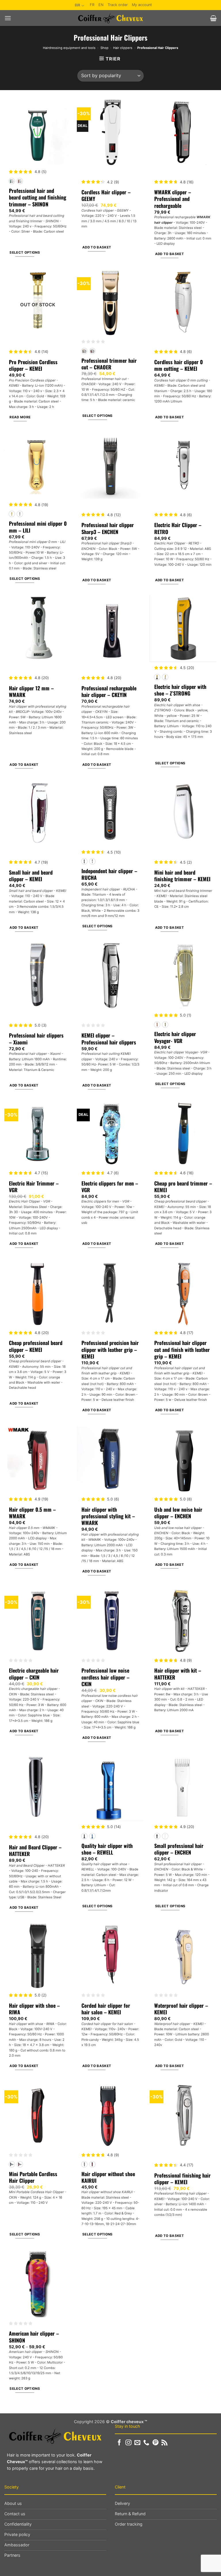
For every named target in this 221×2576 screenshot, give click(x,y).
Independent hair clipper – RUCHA (109, 874)
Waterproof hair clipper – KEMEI (181, 2009)
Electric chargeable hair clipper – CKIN (34, 1674)
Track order (118, 5)
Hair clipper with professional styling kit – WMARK (108, 1516)
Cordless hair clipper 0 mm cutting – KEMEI (179, 365)
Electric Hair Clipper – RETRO (178, 528)
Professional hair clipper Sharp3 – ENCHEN (108, 528)
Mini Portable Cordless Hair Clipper (33, 2177)
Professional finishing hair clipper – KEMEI (182, 2179)
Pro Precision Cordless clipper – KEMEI (33, 365)
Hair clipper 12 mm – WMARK (31, 692)
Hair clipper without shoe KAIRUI (108, 2177)
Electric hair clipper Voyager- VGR (175, 1037)
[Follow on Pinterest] (156, 2443)
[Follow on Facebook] (119, 2443)
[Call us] (146, 2443)
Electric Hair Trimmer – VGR (34, 1187)
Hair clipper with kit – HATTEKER (178, 1674)
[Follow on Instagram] (128, 2443)
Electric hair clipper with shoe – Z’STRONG (180, 690)
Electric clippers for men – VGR (110, 1187)
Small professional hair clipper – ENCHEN (179, 1849)
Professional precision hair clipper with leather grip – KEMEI (110, 1350)
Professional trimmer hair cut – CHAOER (109, 364)
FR (92, 5)
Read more (20, 417)
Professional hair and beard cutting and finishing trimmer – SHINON (38, 197)
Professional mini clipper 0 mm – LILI (38, 527)
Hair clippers (123, 48)
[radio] (12, 181)
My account (142, 5)
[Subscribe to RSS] (164, 2443)
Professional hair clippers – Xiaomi (36, 1039)
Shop (104, 48)
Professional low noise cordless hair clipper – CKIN (105, 1677)
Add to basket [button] (97, 247)
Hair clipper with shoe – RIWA (34, 2009)
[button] (8, 18)
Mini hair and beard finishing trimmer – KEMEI (182, 876)
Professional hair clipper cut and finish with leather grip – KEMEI (182, 1350)
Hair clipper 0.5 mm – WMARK (32, 1513)
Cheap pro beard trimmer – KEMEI (183, 1187)
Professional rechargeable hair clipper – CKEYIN (109, 692)
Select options (25, 252)
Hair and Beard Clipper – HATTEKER (35, 1851)
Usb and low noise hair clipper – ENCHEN (178, 1513)
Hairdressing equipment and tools (69, 48)
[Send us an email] (137, 2443)
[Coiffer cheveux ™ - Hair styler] (111, 18)
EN (101, 5)
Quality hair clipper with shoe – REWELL (107, 1849)
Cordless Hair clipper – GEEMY (106, 196)
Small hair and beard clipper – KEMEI (31, 876)
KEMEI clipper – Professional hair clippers (109, 1039)
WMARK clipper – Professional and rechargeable (173, 199)
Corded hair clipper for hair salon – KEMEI (106, 2009)
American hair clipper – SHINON (34, 2337)
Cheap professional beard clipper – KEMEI (36, 1346)
